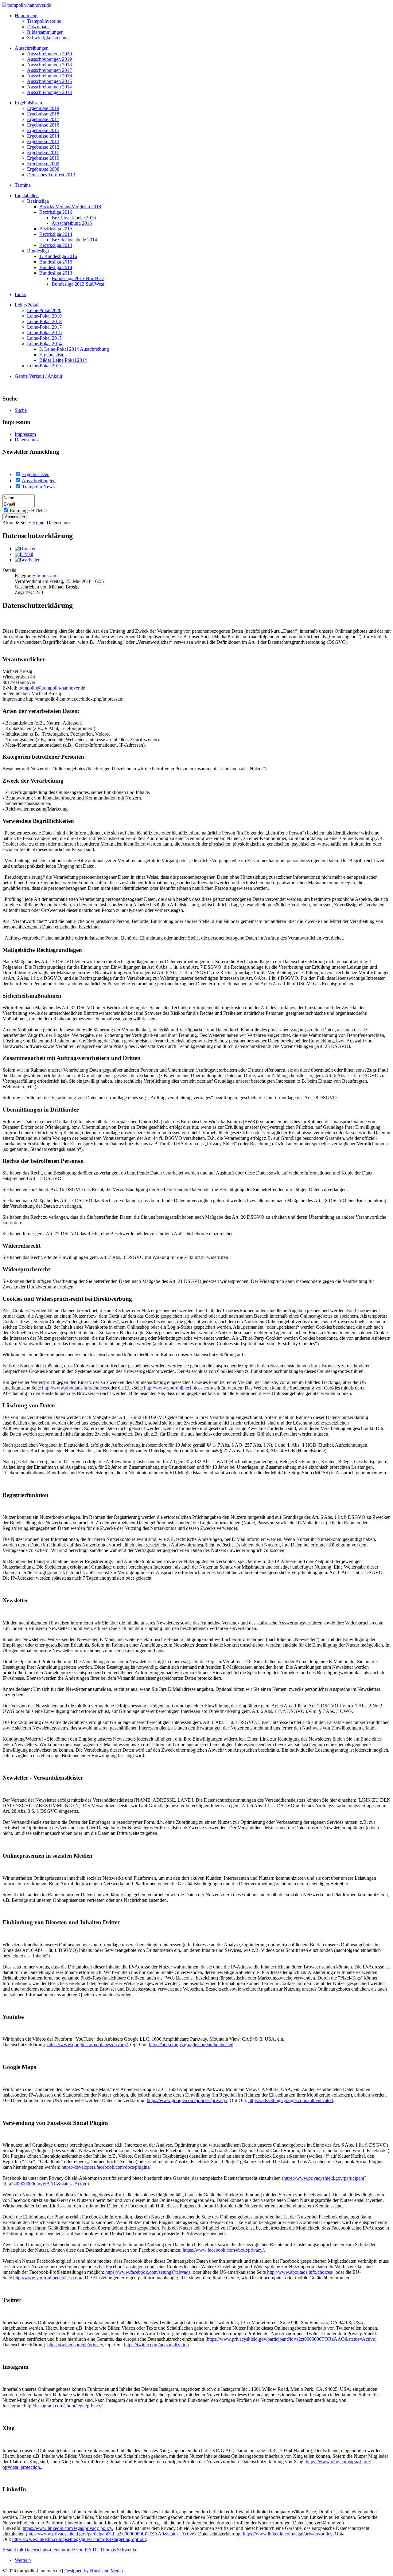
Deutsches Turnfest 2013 (51, 175)
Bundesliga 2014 (56, 267)
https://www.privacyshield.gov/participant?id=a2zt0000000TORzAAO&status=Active (291, 2339)
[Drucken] (26, 549)
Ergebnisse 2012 (43, 147)
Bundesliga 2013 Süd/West (78, 284)
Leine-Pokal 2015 (44, 338)
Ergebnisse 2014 (43, 136)
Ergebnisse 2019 (43, 108)
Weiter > (23, 2560)
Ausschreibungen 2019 (49, 59)
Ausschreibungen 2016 (49, 76)
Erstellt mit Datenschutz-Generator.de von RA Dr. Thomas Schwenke (70, 2550)
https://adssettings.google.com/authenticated (191, 2044)
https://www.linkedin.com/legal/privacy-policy (288, 2534)
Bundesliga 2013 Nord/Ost (78, 278)
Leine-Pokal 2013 (44, 366)
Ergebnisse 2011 (43, 152)
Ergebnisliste (52, 355)
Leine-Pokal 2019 (44, 316)
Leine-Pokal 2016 (44, 332)
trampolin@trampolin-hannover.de (52, 688)
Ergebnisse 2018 (43, 114)
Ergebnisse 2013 (43, 141)
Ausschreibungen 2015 (49, 81)
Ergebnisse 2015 (43, 130)
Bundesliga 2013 (56, 273)
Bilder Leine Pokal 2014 (63, 360)
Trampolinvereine (44, 21)
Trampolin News (38, 487)
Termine (23, 185)
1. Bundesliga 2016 (58, 256)
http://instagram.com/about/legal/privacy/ (63, 2406)
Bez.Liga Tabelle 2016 (74, 218)
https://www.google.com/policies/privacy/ (88, 2044)
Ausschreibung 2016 (72, 223)
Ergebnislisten (28, 103)
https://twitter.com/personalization (156, 2345)
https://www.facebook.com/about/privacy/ (223, 2250)
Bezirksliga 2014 (56, 234)
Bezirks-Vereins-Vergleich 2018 (70, 207)
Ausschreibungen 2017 (49, 70)
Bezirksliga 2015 (56, 229)
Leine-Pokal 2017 (44, 327)
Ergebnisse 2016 (43, 125)
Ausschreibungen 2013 (49, 92)
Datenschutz (27, 440)
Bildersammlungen (45, 32)
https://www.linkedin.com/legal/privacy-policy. (68, 2528)
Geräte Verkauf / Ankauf (39, 376)
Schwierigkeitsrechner (49, 38)
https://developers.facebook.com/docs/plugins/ (106, 2167)
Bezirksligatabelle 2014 (74, 240)
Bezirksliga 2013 (56, 245)
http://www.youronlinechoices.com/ (179, 1388)
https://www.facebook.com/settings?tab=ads (148, 2272)
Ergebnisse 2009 (43, 164)
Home (38, 523)
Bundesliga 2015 (56, 262)
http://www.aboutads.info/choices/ (75, 1388)
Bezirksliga (38, 201)
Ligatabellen (27, 195)
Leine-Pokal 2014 (44, 344)
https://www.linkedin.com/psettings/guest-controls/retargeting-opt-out (79, 2539)
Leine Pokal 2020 (44, 310)
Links (20, 294)
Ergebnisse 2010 (43, 158)
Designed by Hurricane (87, 2571)
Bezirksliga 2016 (56, 212)
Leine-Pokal (27, 305)
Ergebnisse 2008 (43, 169)
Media (117, 2571)
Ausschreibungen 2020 (49, 54)
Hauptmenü (26, 16)
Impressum (25, 434)
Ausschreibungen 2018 (49, 65)
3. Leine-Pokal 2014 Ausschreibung (74, 349)
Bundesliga (38, 251)
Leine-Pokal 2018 (44, 321)
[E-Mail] (24, 554)
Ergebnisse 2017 (43, 119)
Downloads (38, 27)
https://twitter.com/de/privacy (75, 2345)
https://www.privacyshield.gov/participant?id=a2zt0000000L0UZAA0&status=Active (111, 2534)
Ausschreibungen (32, 48)
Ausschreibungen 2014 (49, 87)
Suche (21, 410)
